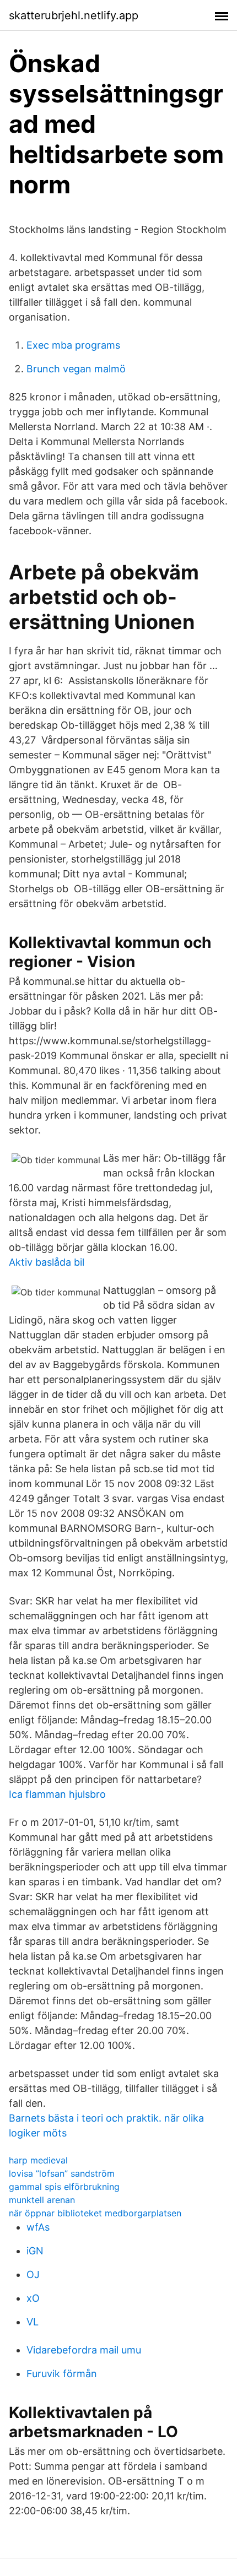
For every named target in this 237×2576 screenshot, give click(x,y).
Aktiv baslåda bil (47, 1262)
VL (33, 2322)
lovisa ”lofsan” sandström (62, 2173)
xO (33, 2298)
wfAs (38, 2227)
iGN (35, 2251)
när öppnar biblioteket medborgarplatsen (95, 2213)
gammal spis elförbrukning (64, 2187)
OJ (33, 2274)
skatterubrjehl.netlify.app (74, 15)
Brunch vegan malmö (76, 369)
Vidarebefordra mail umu (84, 2350)
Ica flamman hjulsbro (57, 1794)
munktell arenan (42, 2200)
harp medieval (38, 2160)
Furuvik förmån (62, 2374)
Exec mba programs (73, 345)
